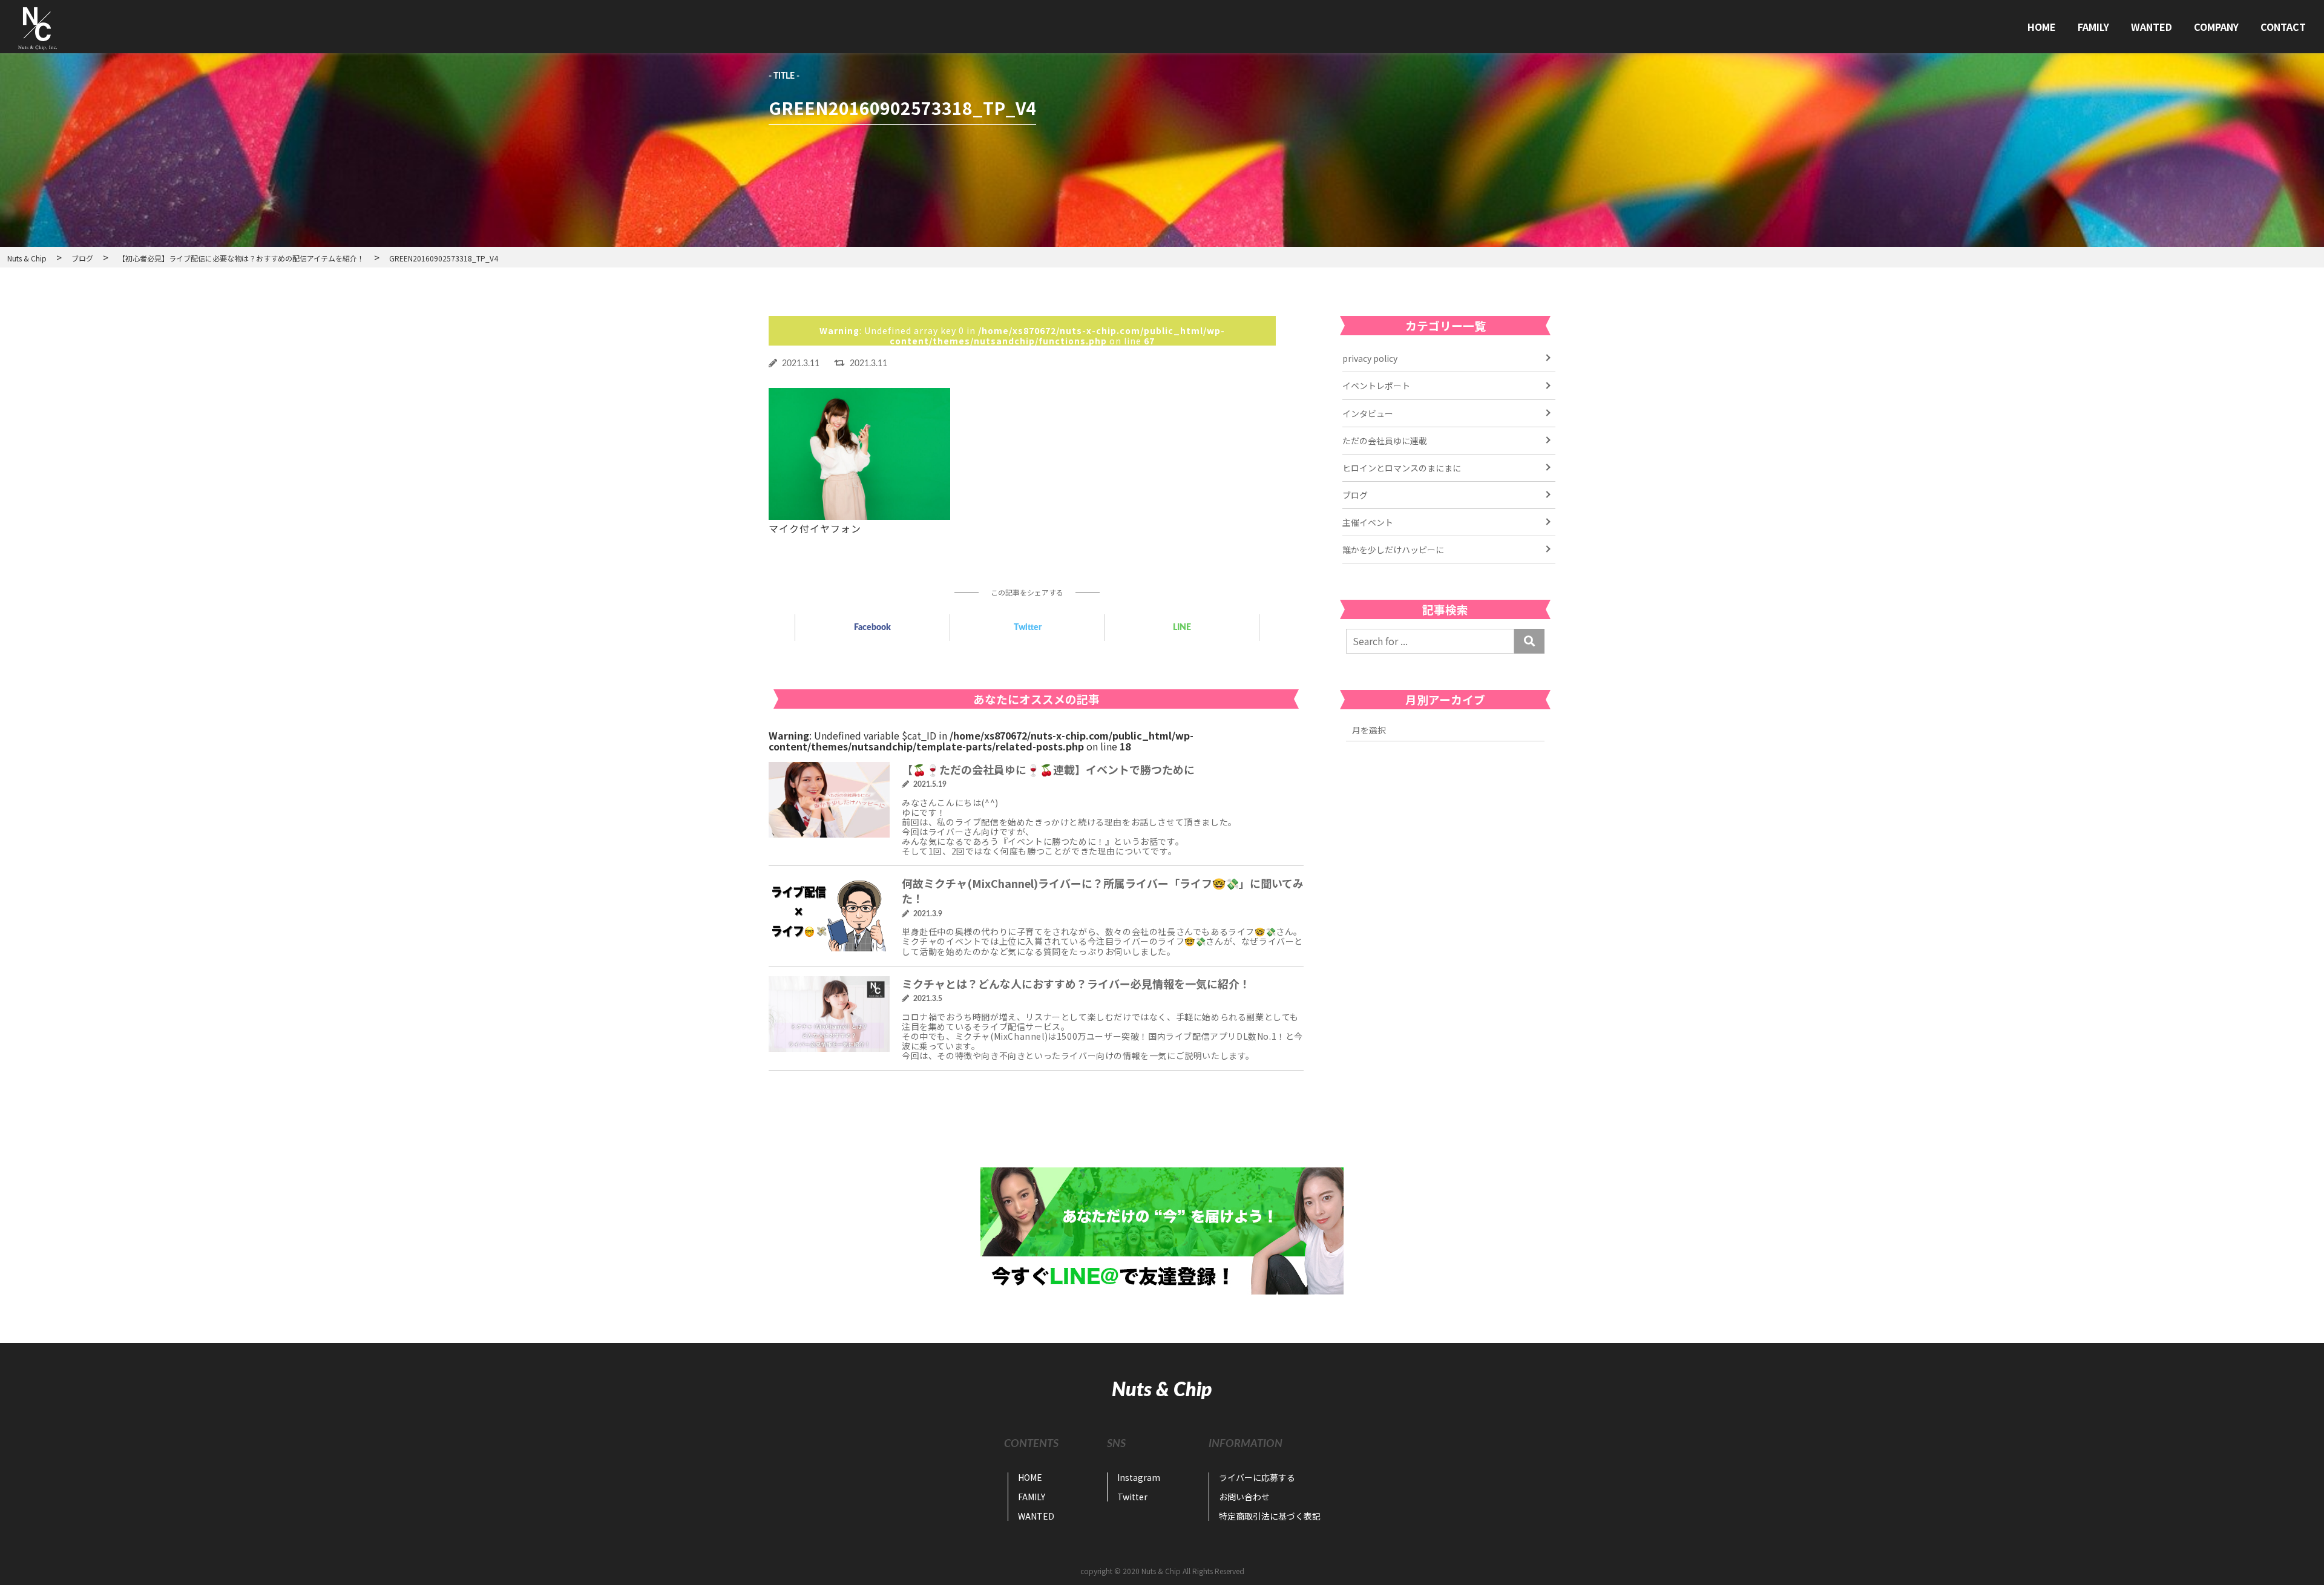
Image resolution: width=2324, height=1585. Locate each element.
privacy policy (1370, 358)
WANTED (2152, 27)
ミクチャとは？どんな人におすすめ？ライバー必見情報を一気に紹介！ (1076, 983)
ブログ (1355, 495)
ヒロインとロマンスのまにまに (1402, 468)
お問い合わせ (1244, 1497)
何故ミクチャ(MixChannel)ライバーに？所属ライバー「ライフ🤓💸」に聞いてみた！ (1103, 891)
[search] (1529, 641)
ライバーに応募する (1257, 1477)
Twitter (1028, 628)
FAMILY (2093, 27)
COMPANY (2216, 27)
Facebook (872, 628)
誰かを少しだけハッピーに (1393, 550)
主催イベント (1368, 522)
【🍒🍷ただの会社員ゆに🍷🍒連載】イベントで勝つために (1048, 769)
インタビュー (1368, 413)
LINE (1182, 628)
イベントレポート (1376, 386)
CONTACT (2283, 27)
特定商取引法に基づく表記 (1270, 1516)
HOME (2042, 27)
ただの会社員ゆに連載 (1385, 441)
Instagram (1139, 1477)
